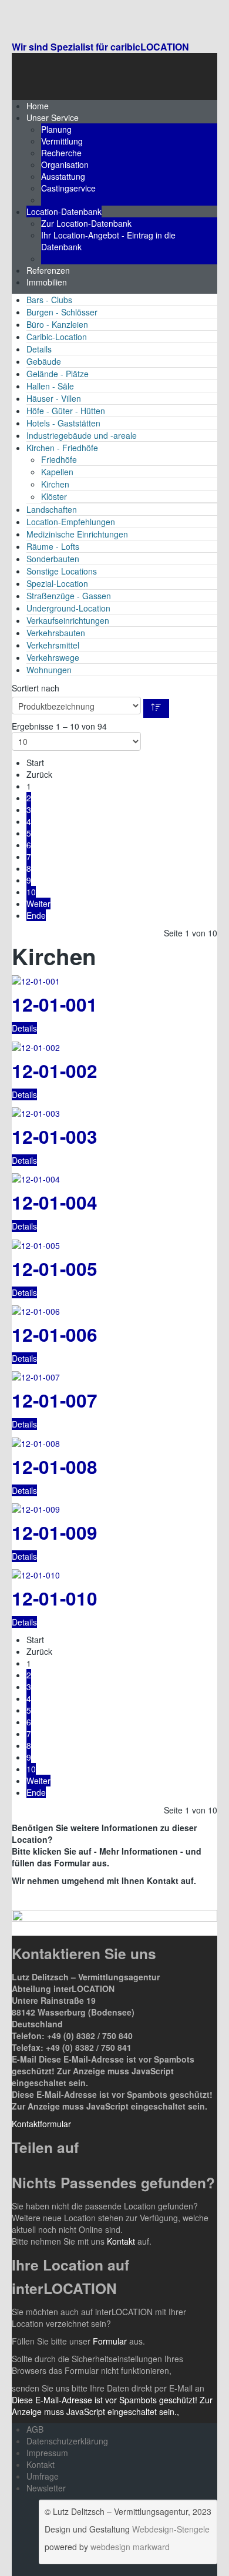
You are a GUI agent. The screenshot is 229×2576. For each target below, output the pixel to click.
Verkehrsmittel (53, 645)
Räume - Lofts (53, 546)
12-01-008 (55, 1467)
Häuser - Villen (54, 398)
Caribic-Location (57, 337)
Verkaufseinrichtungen (68, 620)
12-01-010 (55, 1598)
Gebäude (44, 361)
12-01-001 (55, 1004)
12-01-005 (55, 1269)
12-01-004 (55, 1202)
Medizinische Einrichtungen (77, 534)
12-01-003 (55, 1136)
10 (31, 892)
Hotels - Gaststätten (63, 423)
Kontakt (122, 2241)
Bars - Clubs (49, 300)
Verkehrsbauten (56, 633)
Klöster (54, 496)
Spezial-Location (57, 583)
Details (39, 349)
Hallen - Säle (50, 386)
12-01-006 (55, 1334)
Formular (110, 2341)
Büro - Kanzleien (57, 324)
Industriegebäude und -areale (82, 435)
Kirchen (55, 484)
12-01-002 (55, 1071)
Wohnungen (49, 670)
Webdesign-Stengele (171, 2529)
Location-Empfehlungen (71, 522)
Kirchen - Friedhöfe (62, 448)
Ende (36, 915)
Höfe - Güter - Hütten (66, 411)
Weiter (38, 904)
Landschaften (52, 509)
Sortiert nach (36, 688)
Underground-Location (68, 608)
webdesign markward (130, 2547)
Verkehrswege (53, 657)
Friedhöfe (59, 459)
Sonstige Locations (62, 571)
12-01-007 (55, 1400)
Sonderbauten (53, 559)
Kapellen (57, 472)
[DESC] (156, 708)
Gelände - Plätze (58, 374)
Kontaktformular (41, 2124)
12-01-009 (55, 1532)
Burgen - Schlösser (62, 312)
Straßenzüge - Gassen (69, 596)
